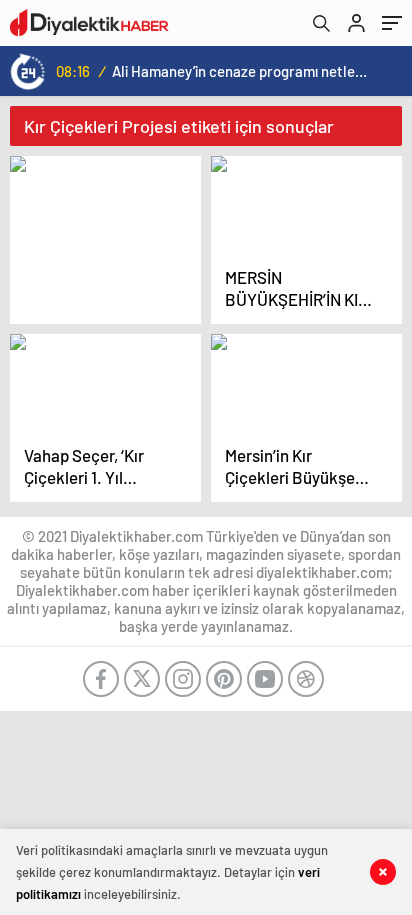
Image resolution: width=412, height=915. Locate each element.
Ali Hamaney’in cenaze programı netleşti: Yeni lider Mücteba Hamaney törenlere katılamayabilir (239, 71)
